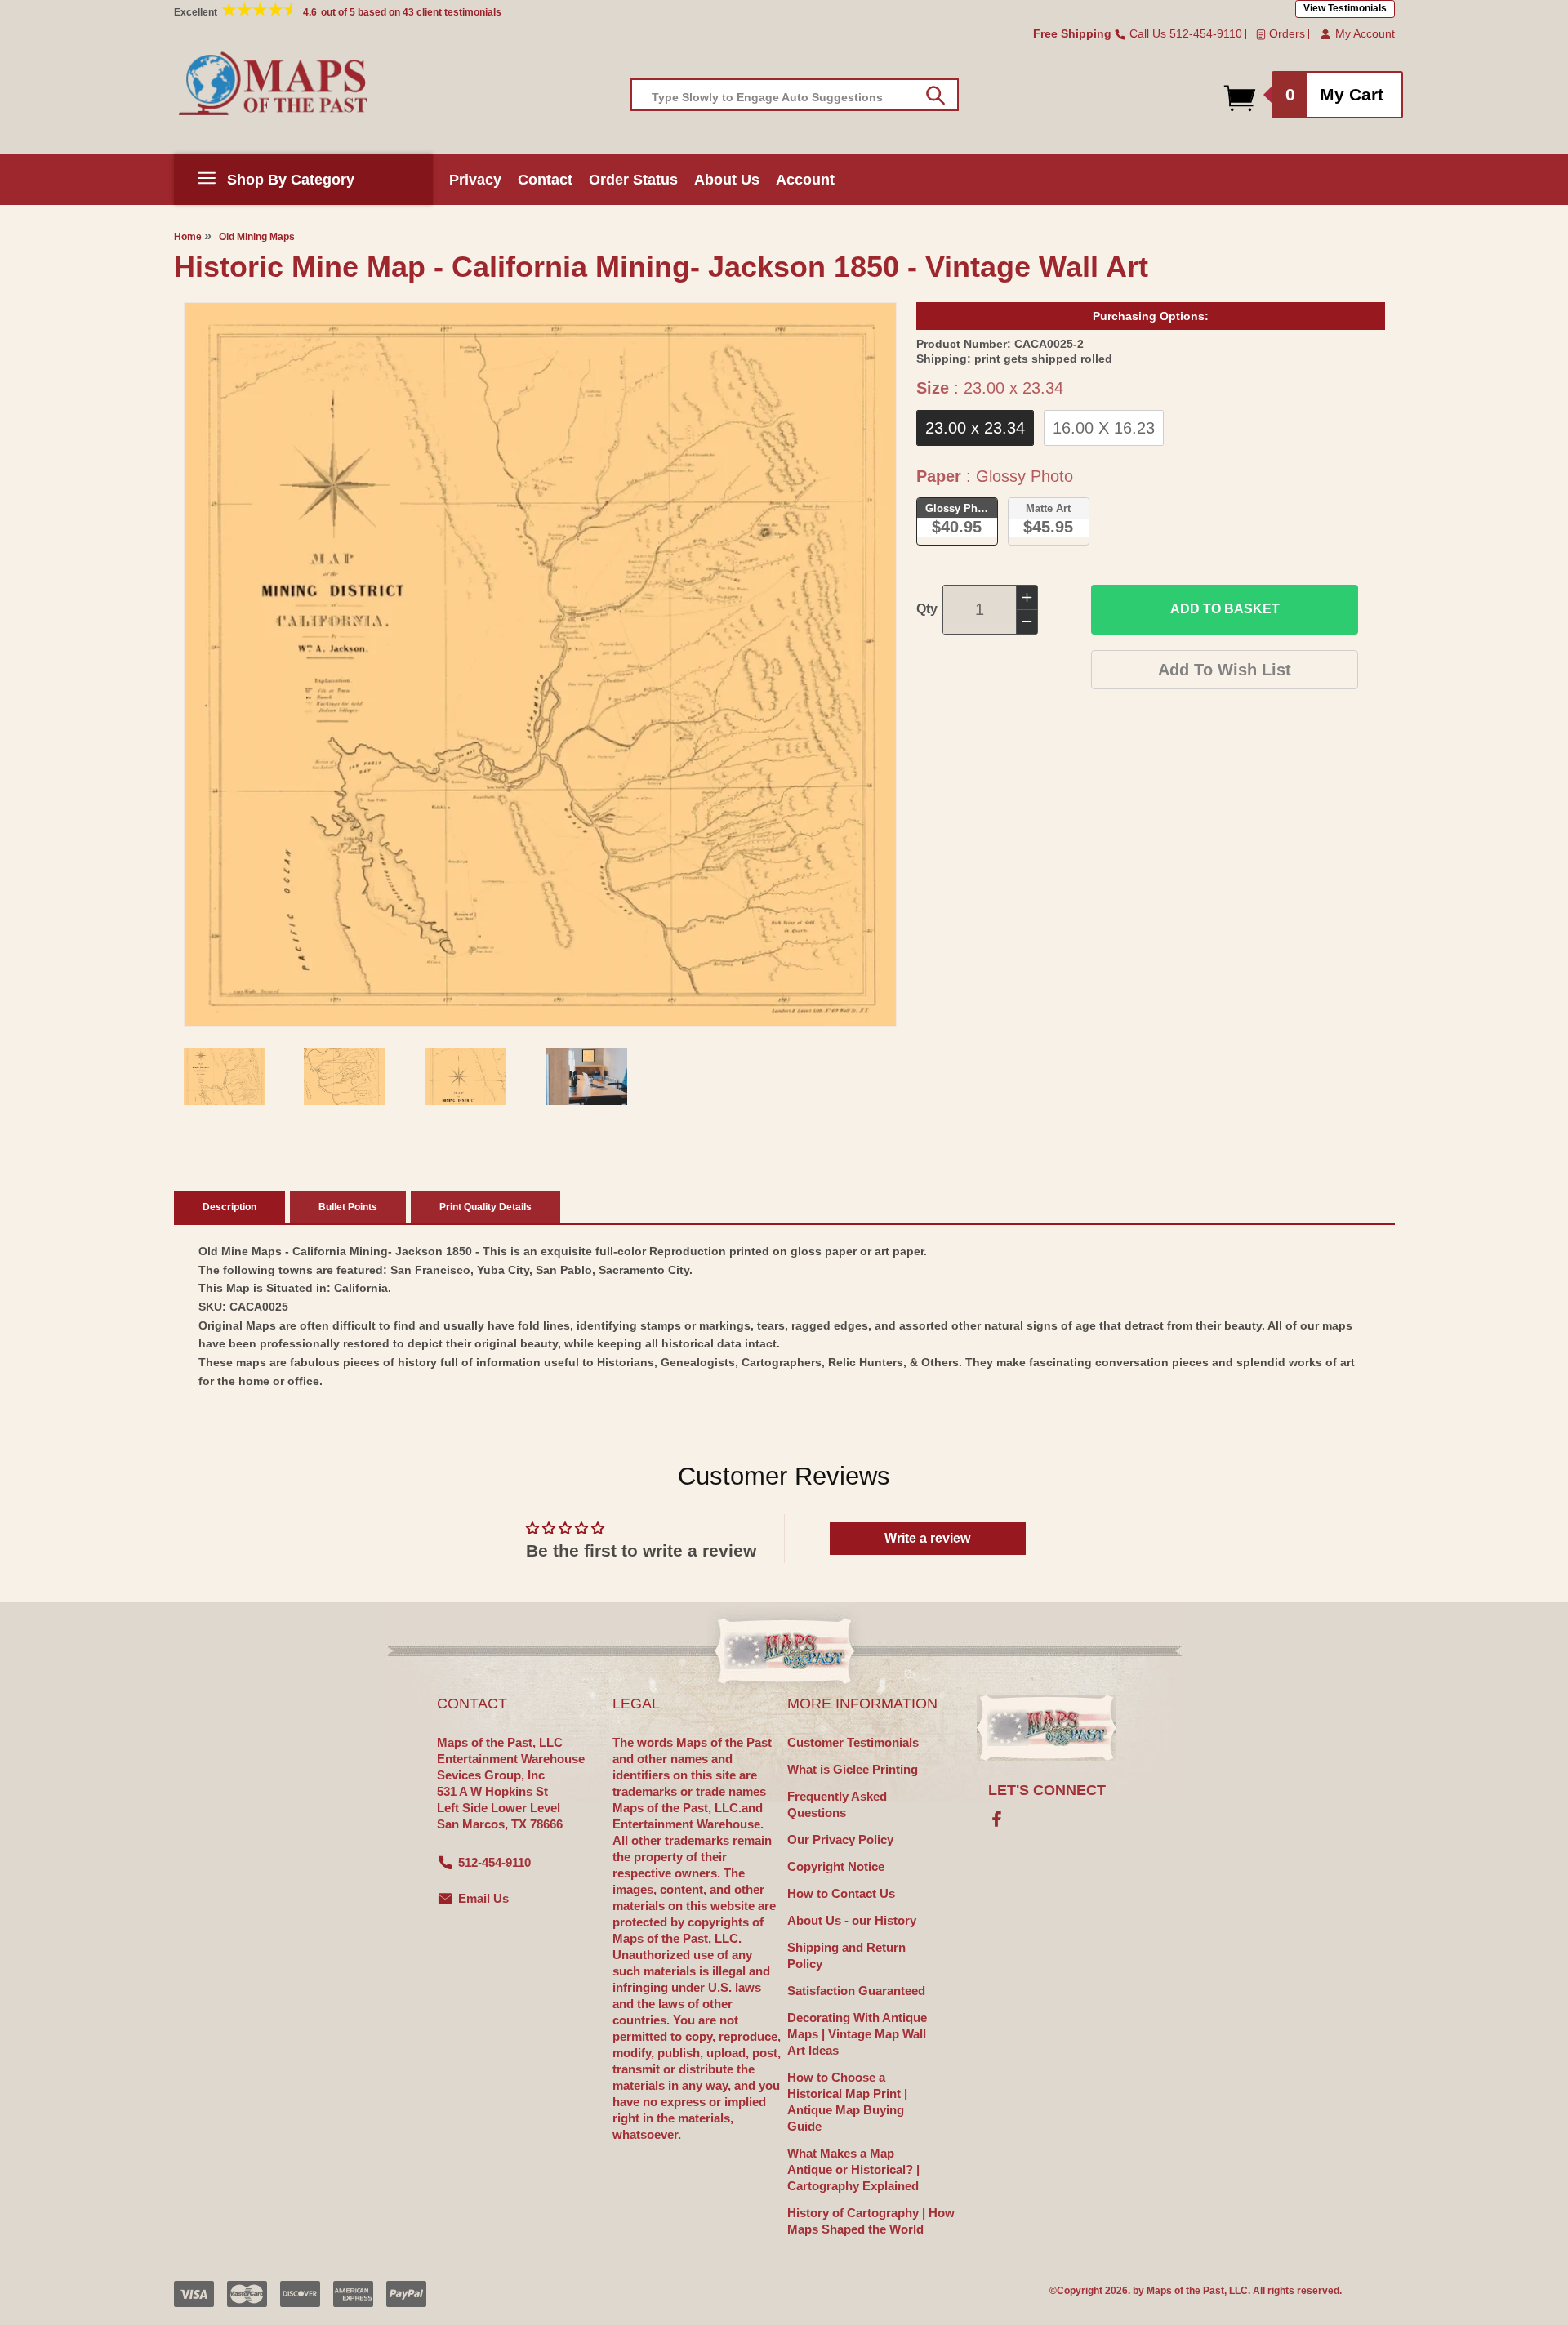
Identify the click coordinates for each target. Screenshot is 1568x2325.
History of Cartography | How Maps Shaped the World (871, 2221)
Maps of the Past (1185, 2291)
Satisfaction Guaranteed (856, 1991)
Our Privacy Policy (840, 1840)
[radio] (975, 428)
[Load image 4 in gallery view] (586, 1076)
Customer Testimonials (853, 1742)
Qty (927, 609)
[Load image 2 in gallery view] (345, 1076)
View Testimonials (1345, 8)
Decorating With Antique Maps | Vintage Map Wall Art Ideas (857, 2034)
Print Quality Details (486, 1207)
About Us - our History (852, 1920)
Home (188, 237)
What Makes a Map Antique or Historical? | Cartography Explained (853, 2169)
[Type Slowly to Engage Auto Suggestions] (935, 96)
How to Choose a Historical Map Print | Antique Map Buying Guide (847, 2102)
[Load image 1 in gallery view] (225, 1076)
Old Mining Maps (257, 237)
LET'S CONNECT (1047, 1790)
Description (229, 1207)
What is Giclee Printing (853, 1769)
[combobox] (795, 95)
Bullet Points (348, 1207)
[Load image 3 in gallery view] (465, 1076)
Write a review (927, 1538)
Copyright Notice (836, 1866)
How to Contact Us (841, 1893)
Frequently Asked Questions (837, 1804)
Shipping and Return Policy (846, 1955)
